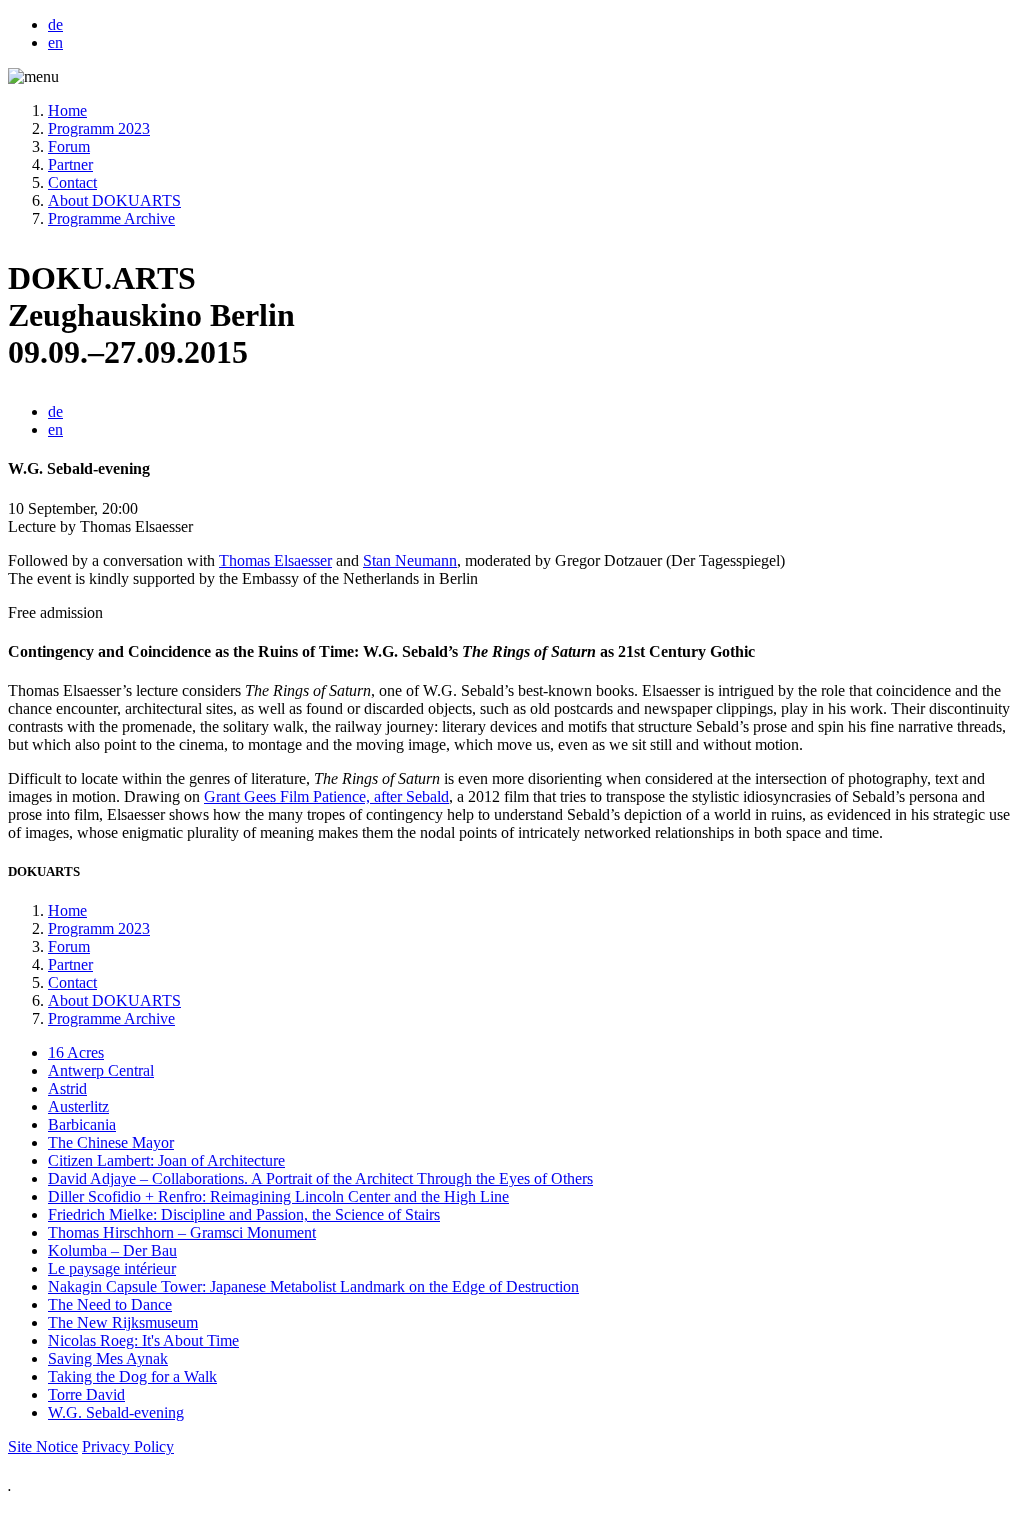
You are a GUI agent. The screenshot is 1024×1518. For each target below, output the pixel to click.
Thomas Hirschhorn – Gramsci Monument (182, 1232)
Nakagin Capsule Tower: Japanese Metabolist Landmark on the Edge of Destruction (313, 1286)
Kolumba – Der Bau (112, 1250)
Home (67, 110)
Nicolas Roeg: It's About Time (143, 1340)
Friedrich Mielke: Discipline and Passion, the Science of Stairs (244, 1214)
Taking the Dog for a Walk (132, 1376)
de (55, 24)
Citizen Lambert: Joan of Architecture (166, 1160)
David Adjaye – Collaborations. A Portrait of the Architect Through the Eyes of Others (320, 1178)
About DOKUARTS (114, 200)
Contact (72, 182)
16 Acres (76, 1052)
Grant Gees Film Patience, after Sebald (326, 796)
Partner (70, 164)
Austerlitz (78, 1106)
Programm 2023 (99, 128)
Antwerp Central (101, 1070)
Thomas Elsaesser (275, 560)
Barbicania (82, 1124)
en (55, 42)
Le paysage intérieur (112, 1268)
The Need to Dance (110, 1304)
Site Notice (43, 1446)
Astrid (67, 1088)
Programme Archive (111, 218)
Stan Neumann (410, 560)
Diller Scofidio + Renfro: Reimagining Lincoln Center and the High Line (278, 1196)
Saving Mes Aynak (108, 1358)
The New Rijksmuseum (123, 1322)
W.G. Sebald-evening (116, 1412)
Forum (69, 146)
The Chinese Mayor (111, 1142)
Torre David (86, 1394)
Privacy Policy (128, 1446)
